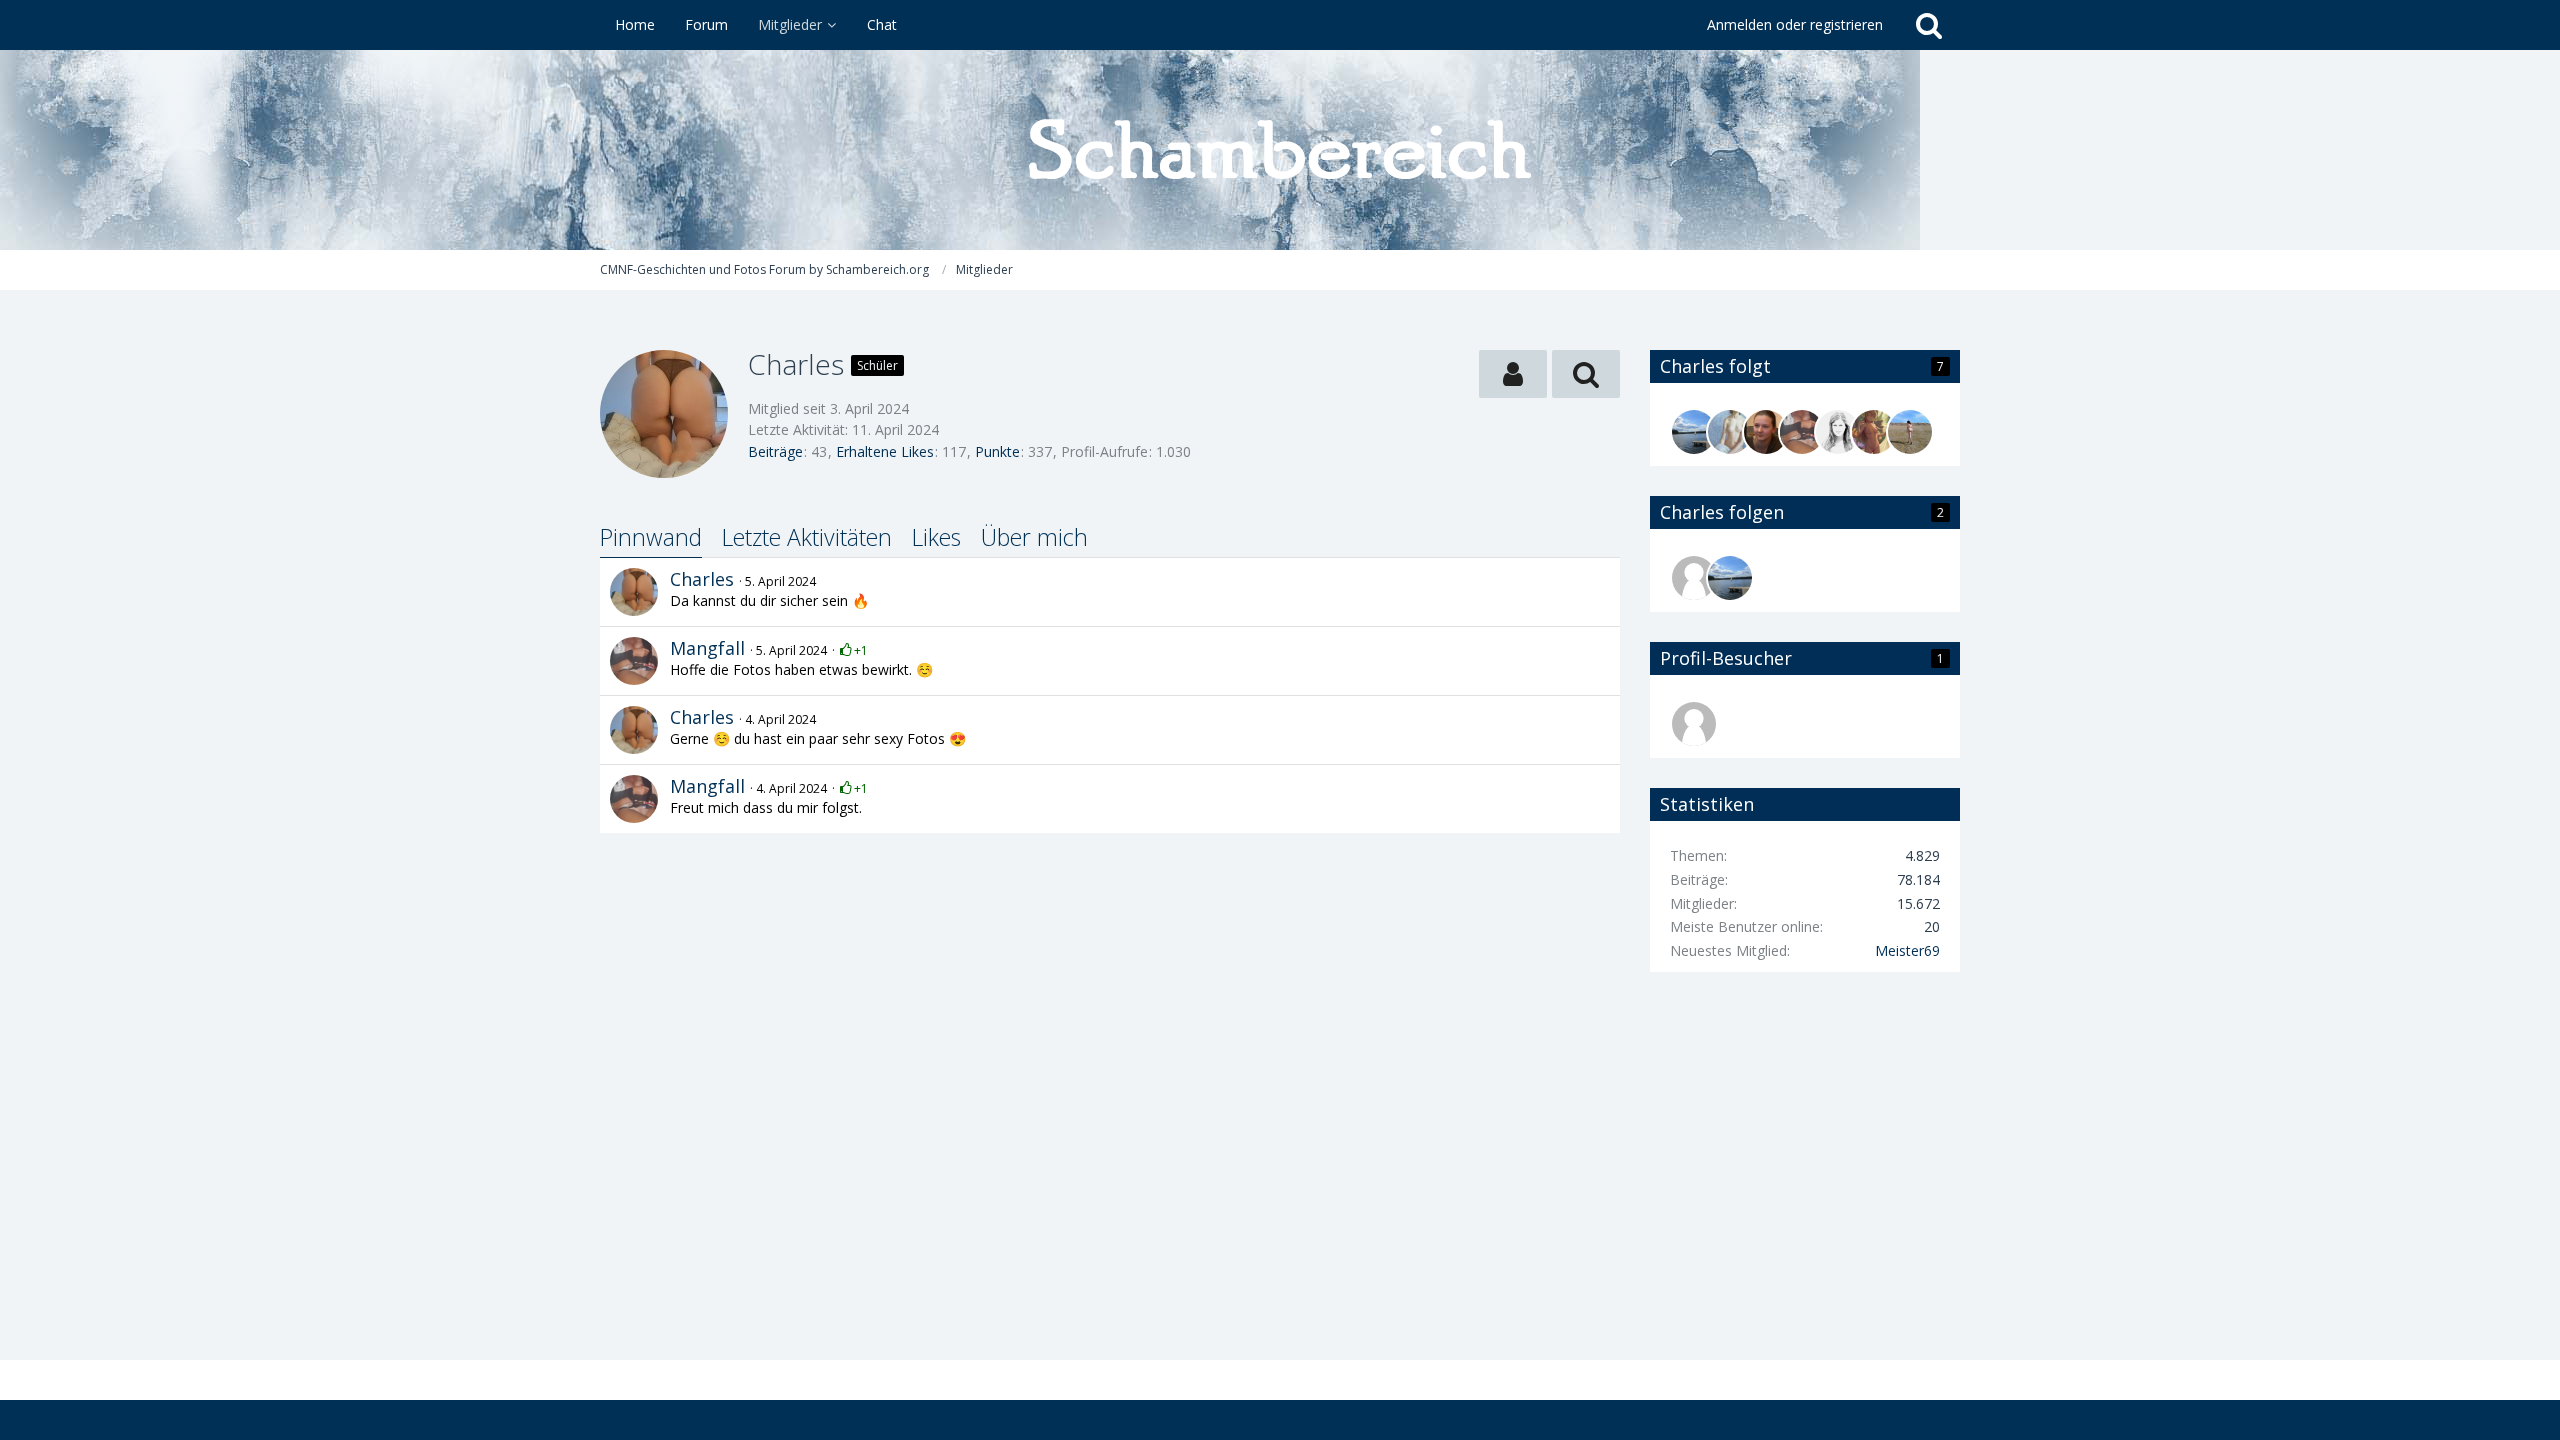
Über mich (1034, 537)
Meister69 (1907, 950)
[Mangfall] (634, 661)
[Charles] (634, 592)
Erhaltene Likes (885, 451)
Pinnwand (651, 537)
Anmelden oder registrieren (1795, 24)
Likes (936, 537)
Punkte (997, 451)
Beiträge (775, 451)
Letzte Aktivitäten (807, 537)
